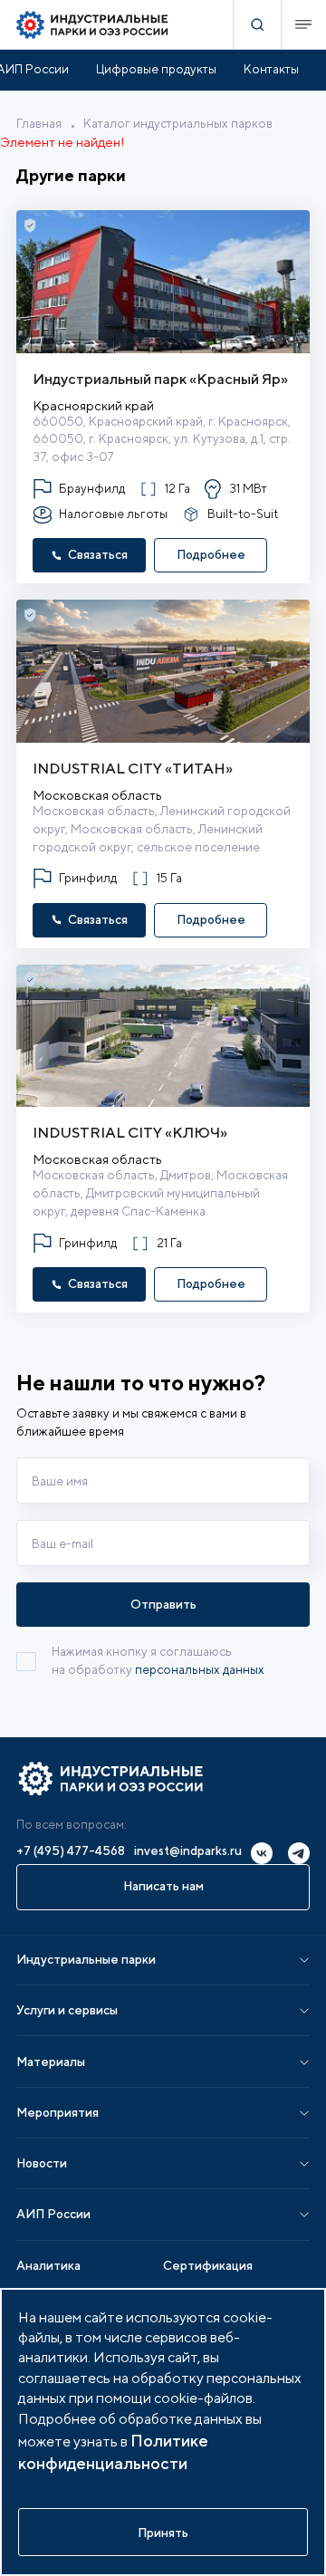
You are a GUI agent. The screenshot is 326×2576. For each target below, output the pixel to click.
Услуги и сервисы (67, 2010)
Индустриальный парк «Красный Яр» (160, 379)
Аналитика (48, 2265)
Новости (42, 2163)
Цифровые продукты (156, 69)
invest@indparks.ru (188, 1850)
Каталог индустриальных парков (178, 123)
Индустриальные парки (86, 1959)
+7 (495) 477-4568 (71, 1850)
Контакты (271, 69)
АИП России (53, 2214)
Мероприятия (58, 2112)
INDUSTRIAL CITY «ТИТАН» (133, 768)
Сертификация (208, 2265)
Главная (39, 123)
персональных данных (200, 1669)
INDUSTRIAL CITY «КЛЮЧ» (130, 1132)
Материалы (51, 2062)
